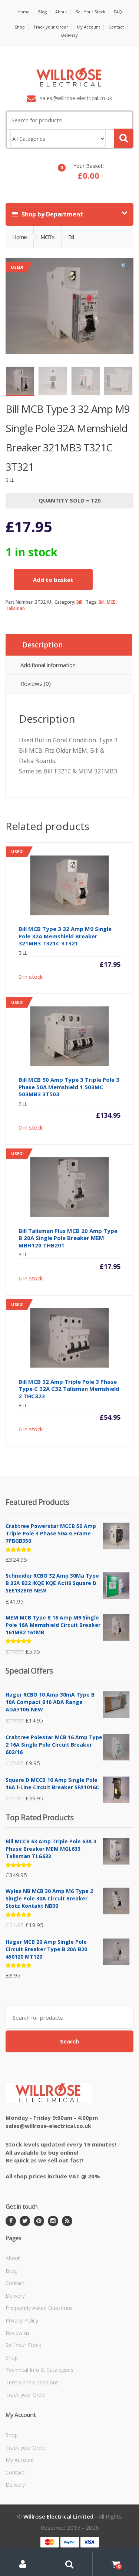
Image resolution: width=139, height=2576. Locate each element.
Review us (18, 2333)
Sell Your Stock (90, 12)
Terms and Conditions (32, 2382)
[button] (124, 268)
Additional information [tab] (48, 665)
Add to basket (53, 580)
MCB (111, 602)
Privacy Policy (22, 2320)
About (61, 12)
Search (69, 2041)
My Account (88, 27)
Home (24, 12)
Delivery (69, 35)
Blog (42, 12)
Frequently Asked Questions (39, 2308)
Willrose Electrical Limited (58, 2516)
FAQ (118, 12)
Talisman (15, 608)
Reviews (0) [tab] (36, 683)
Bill (79, 602)
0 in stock (66, 914)
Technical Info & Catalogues (39, 2370)
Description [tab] (42, 645)
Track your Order (51, 27)
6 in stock (66, 1216)
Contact (116, 27)
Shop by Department (52, 214)
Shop (20, 27)
